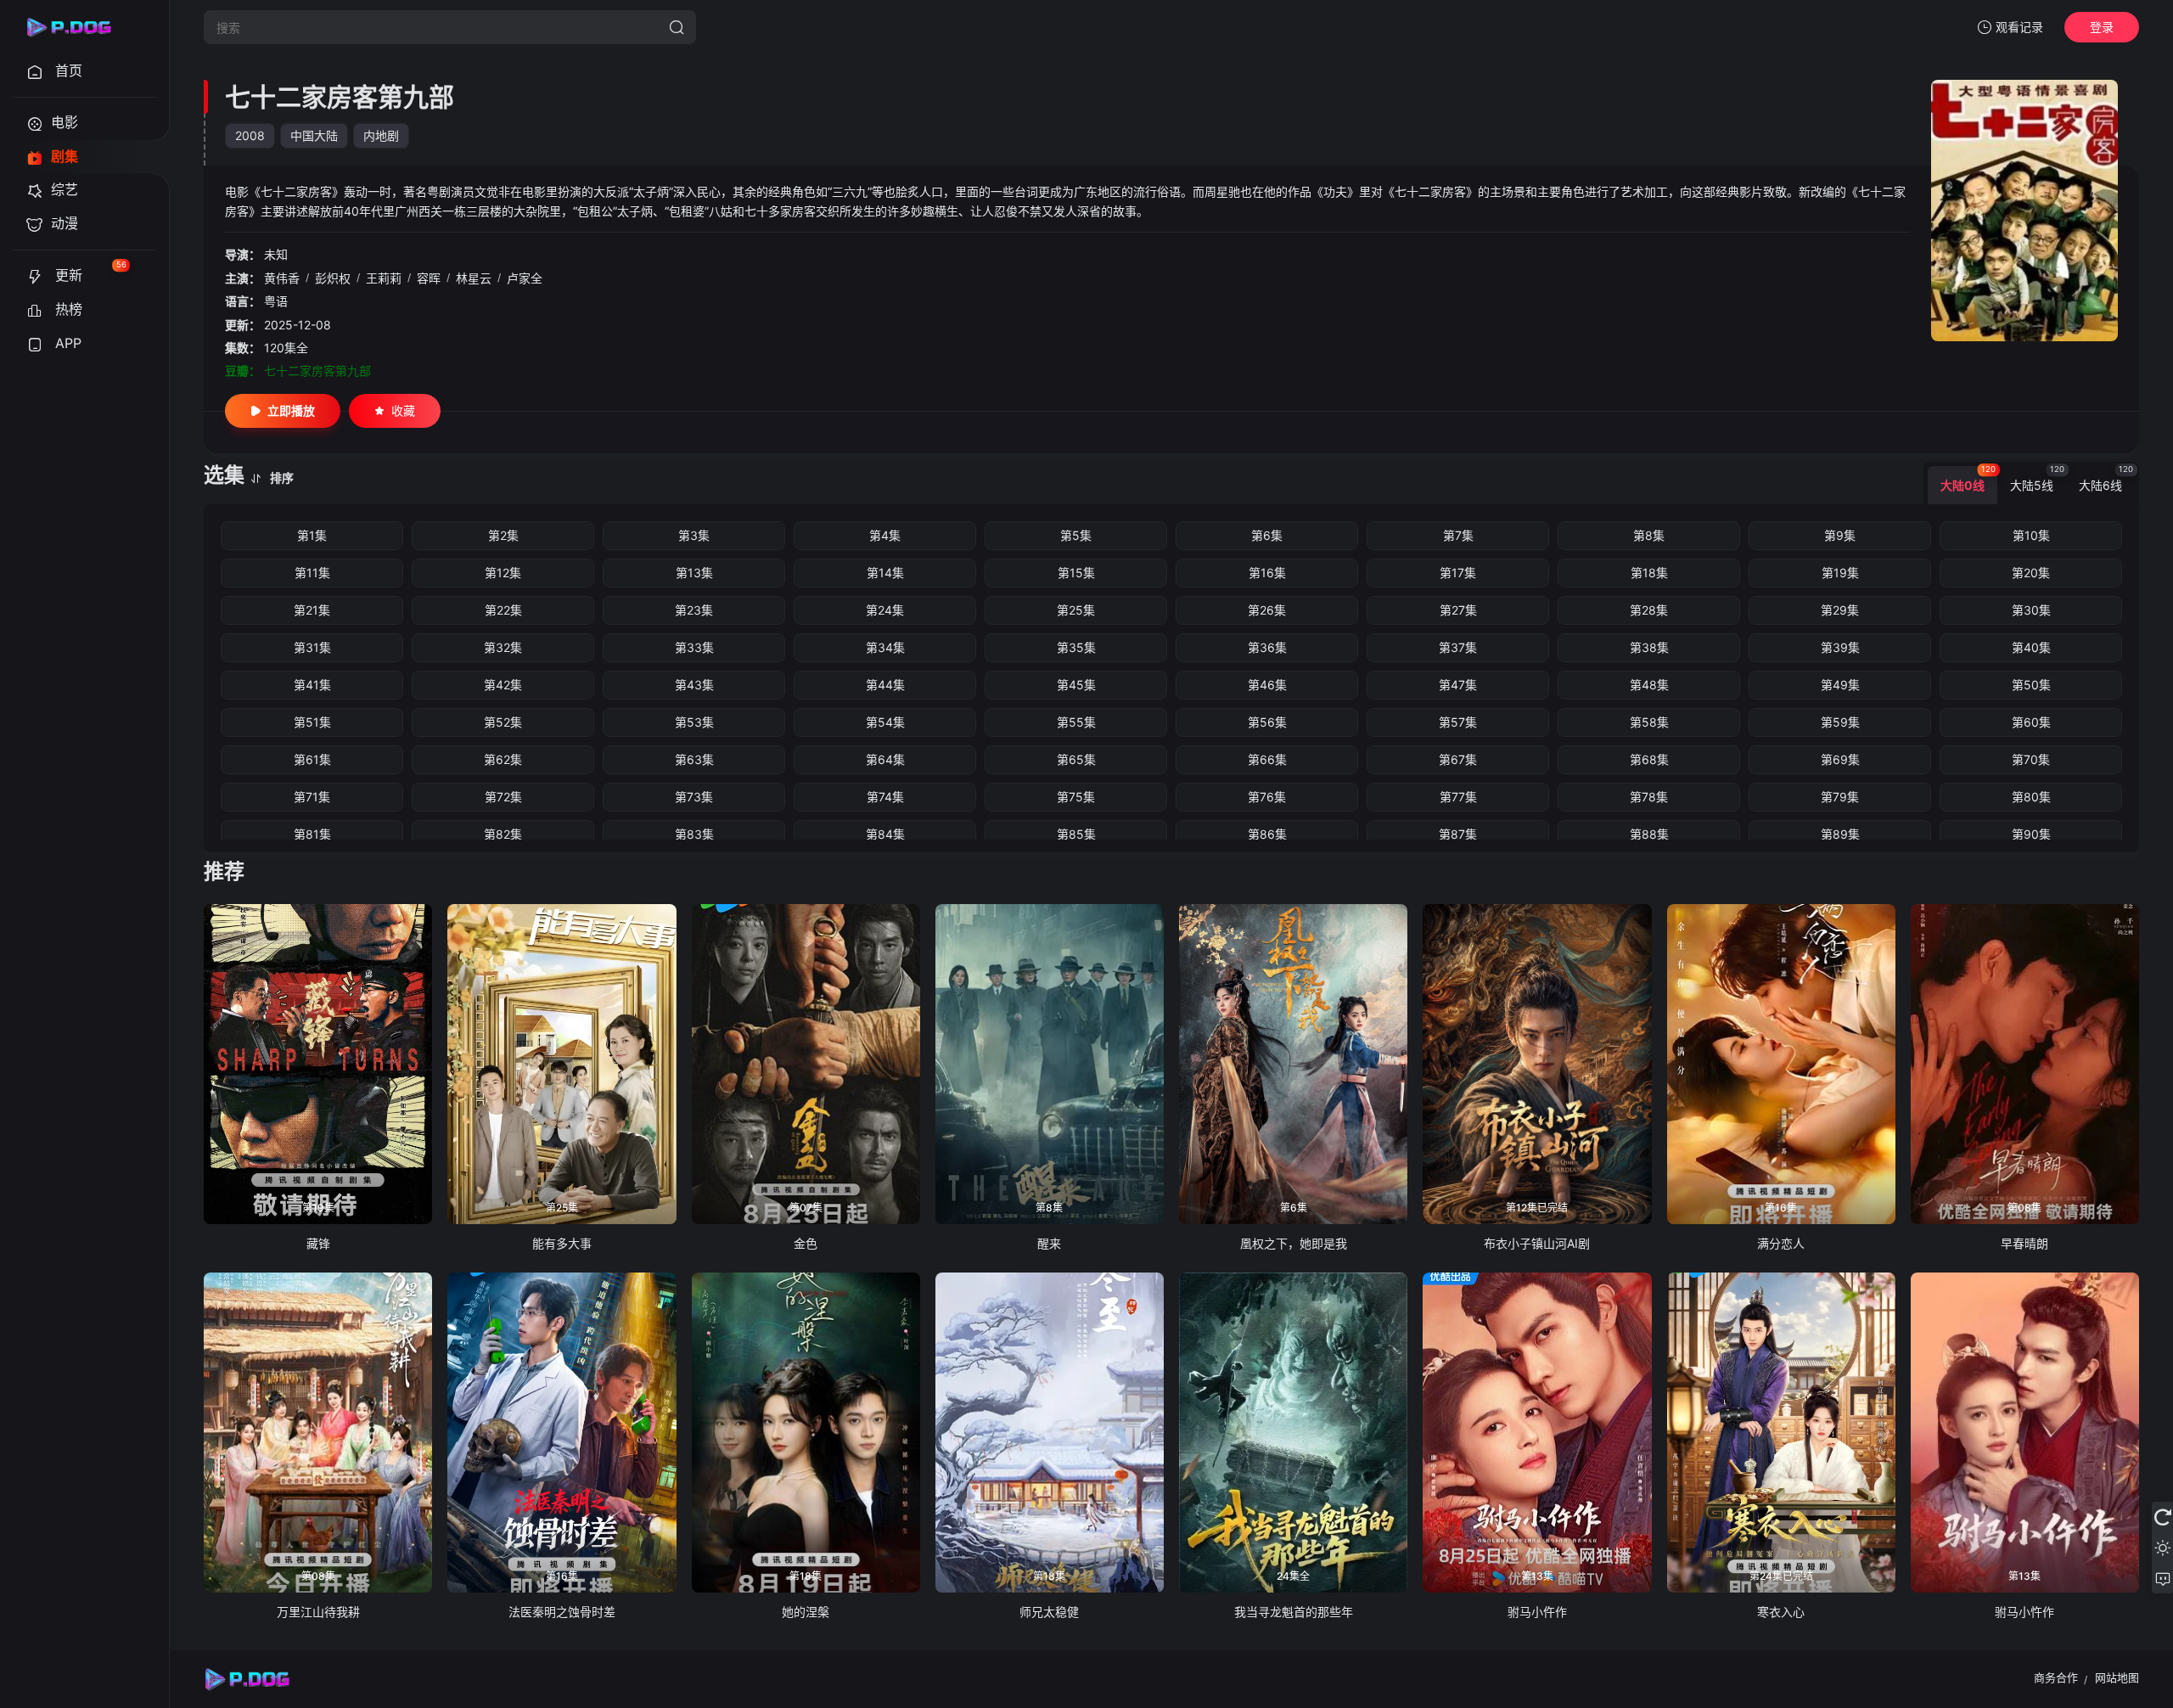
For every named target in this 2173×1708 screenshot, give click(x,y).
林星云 (474, 278)
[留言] (2162, 1578)
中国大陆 (314, 135)
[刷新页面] (2162, 1517)
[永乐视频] (76, 27)
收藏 (403, 410)
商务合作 (2056, 1677)
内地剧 (381, 135)
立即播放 (291, 410)
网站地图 (2117, 1677)
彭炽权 (333, 278)
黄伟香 (282, 278)
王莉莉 (384, 278)
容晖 (429, 278)
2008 (250, 135)
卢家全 (525, 278)
